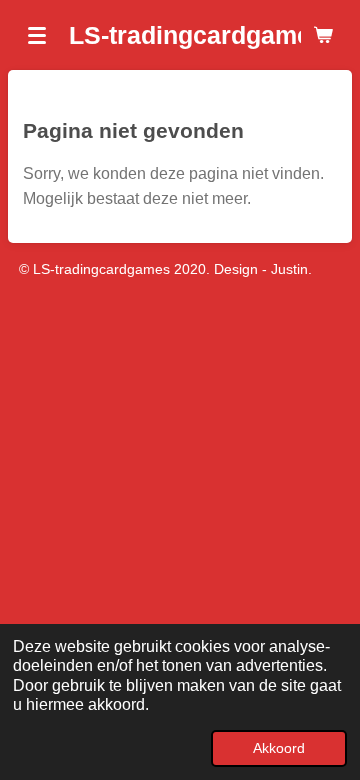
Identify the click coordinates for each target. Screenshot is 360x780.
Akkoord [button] (279, 748)
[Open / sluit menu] (37, 35)
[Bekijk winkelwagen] (323, 35)
